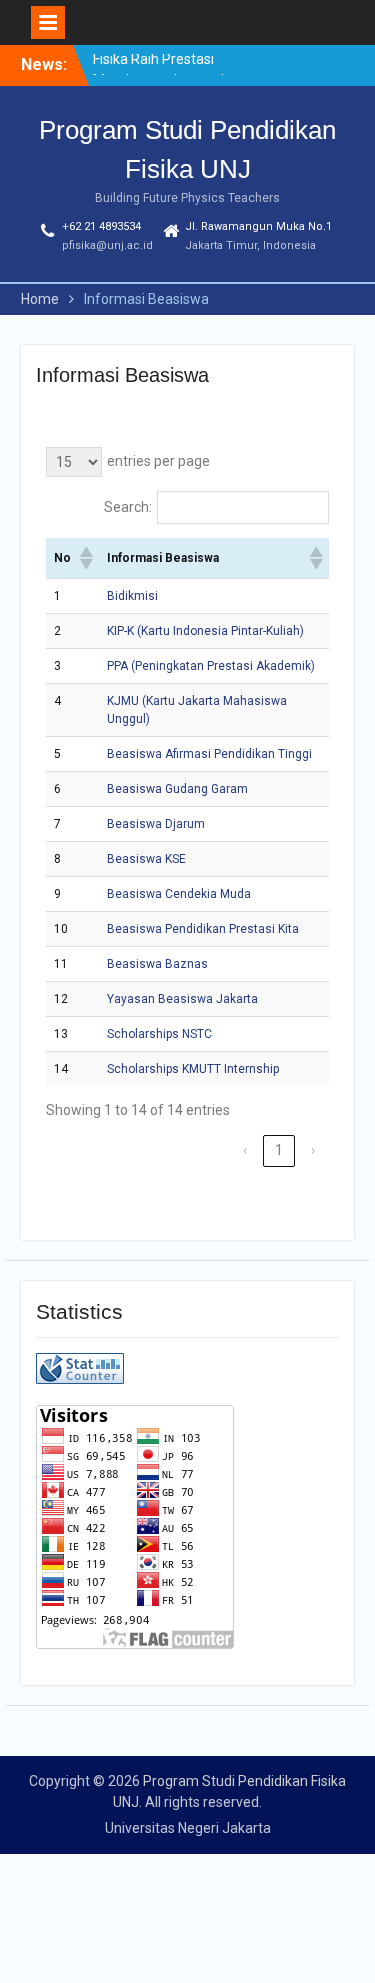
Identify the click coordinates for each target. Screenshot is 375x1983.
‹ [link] (245, 1150)
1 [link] (279, 1150)
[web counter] (80, 1379)
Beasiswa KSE (146, 859)
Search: (128, 507)
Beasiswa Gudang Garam (177, 789)
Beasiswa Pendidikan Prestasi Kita (203, 929)
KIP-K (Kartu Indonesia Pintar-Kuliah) (205, 631)
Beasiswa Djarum (156, 824)
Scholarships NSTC (159, 1034)
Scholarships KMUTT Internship (193, 1069)
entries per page (158, 461)
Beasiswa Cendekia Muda (179, 894)
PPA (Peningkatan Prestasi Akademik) (211, 666)
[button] (85, 558)
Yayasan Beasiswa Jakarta (182, 999)
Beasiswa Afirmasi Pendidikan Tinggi (209, 754)
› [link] (313, 1150)
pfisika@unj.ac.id (107, 245)
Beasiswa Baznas (157, 964)
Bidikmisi (132, 596)
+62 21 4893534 (101, 226)
